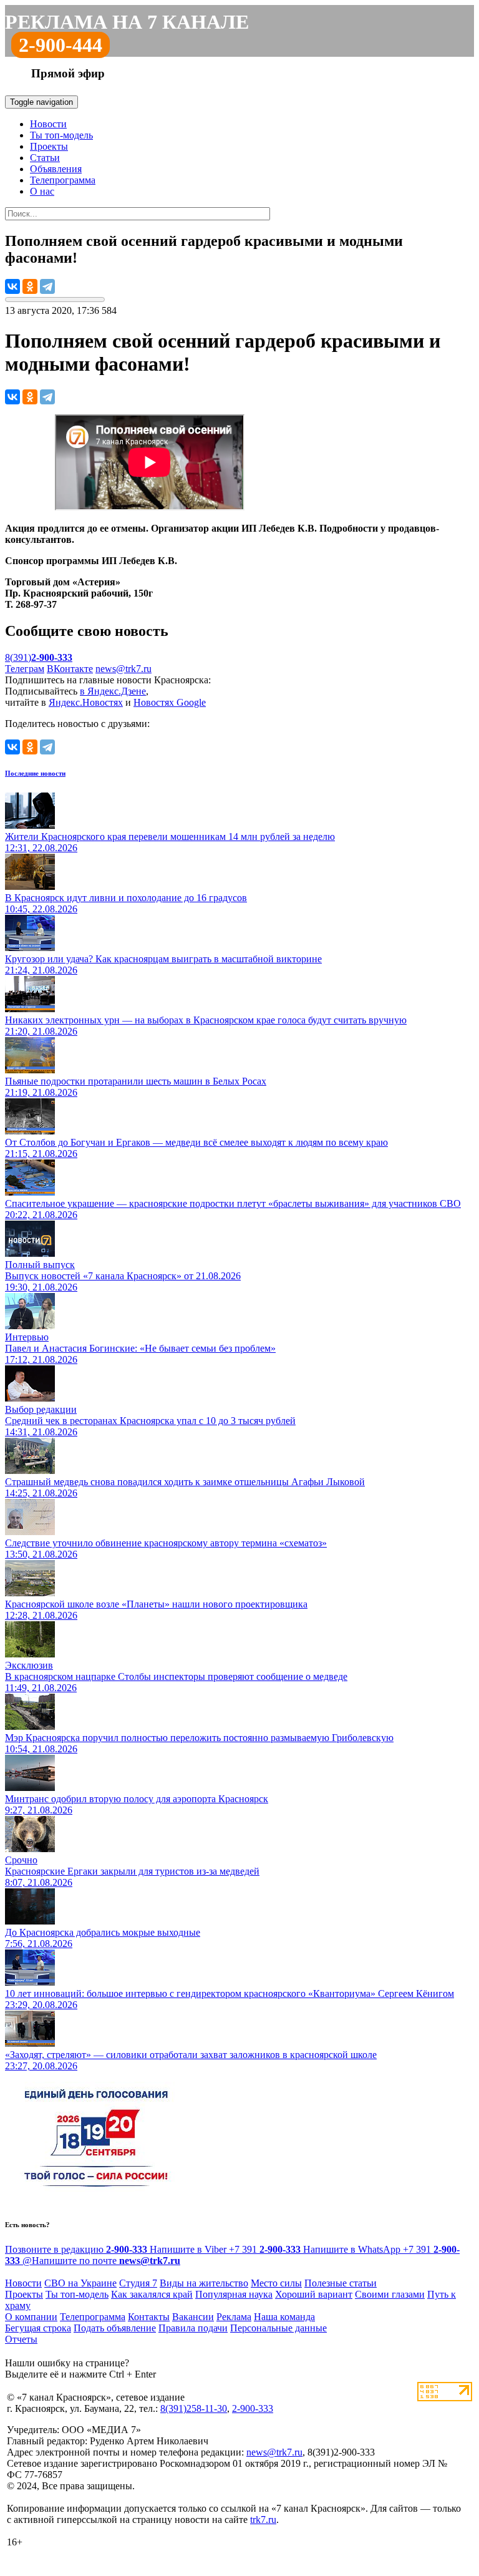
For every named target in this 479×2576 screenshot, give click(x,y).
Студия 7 (138, 2283)
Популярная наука (234, 2294)
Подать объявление (115, 2328)
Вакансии (193, 2317)
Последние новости (35, 773)
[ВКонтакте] (12, 286)
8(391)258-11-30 (194, 2408)
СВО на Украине (80, 2283)
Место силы (276, 2283)
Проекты (49, 146)
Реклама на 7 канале (127, 22)
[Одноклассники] (30, 286)
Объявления (56, 169)
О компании (31, 2317)
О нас (42, 191)
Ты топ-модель (61, 135)
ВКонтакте (70, 669)
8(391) (39, 657)
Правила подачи (193, 2328)
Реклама (234, 2317)
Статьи (45, 158)
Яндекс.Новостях (86, 702)
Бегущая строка (38, 2328)
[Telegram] (47, 286)
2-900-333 (253, 2408)
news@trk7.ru (123, 669)
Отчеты (21, 2339)
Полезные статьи (341, 2283)
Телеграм (25, 669)
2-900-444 (60, 45)
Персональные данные (278, 2328)
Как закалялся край (152, 2294)
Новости (48, 124)
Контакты (149, 2317)
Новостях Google (170, 702)
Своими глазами (390, 2294)
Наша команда (284, 2317)
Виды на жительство (204, 2283)
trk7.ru (263, 2520)
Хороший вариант (314, 2294)
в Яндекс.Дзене (113, 691)
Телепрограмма (63, 180)
